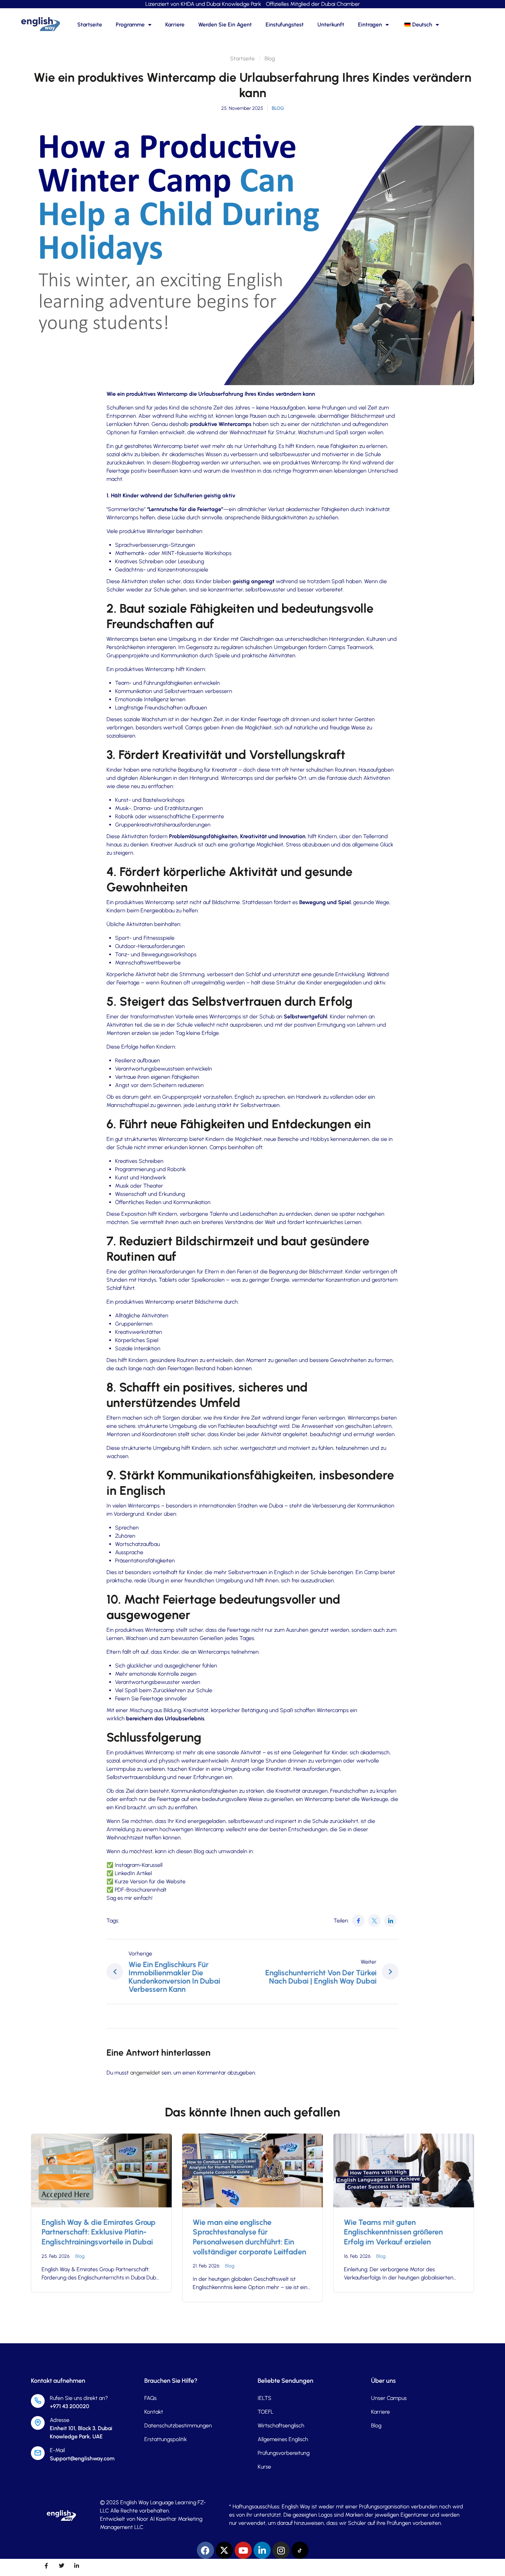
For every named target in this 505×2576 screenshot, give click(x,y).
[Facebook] (358, 1921)
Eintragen (370, 25)
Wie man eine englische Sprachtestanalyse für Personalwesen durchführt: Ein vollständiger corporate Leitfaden (249, 2237)
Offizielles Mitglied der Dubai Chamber (313, 4)
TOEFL (266, 2412)
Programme (130, 25)
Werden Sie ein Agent (225, 25)
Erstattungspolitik (166, 2439)
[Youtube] (243, 2550)
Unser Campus (389, 2398)
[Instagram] (281, 2550)
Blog (270, 59)
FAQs (150, 2398)
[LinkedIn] (390, 1921)
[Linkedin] (262, 2550)
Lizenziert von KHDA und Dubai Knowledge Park (203, 4)
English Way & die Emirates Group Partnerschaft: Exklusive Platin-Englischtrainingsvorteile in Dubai (99, 2232)
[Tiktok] (300, 2550)
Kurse (264, 2467)
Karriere (175, 25)
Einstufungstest (285, 25)
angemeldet (145, 2073)
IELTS (265, 2398)
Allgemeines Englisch (283, 2439)
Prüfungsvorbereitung (284, 2453)
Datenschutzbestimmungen (178, 2425)
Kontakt (154, 2412)
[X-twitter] (224, 2550)
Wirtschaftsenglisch (281, 2425)
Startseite (90, 25)
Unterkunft (331, 25)
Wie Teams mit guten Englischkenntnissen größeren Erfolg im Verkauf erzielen (393, 2232)
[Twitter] (374, 1921)
